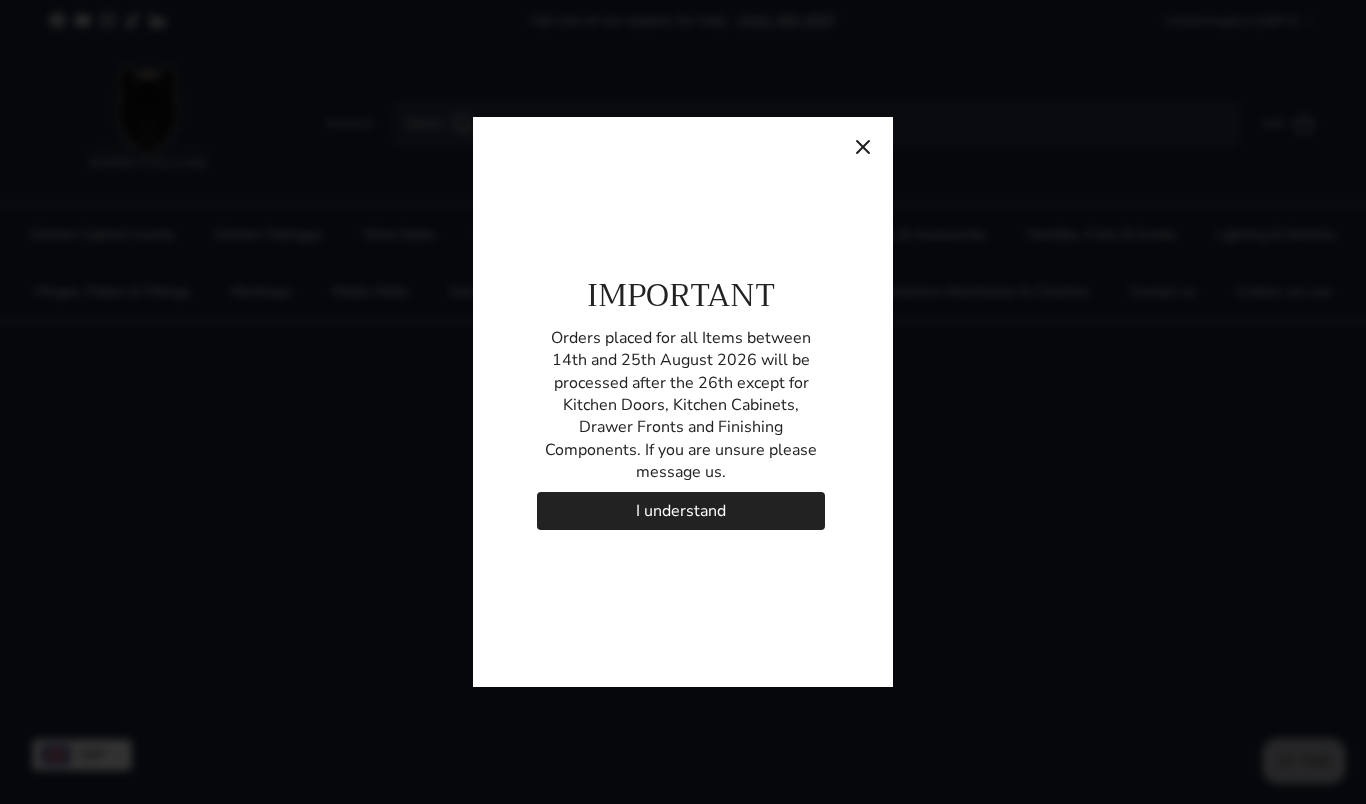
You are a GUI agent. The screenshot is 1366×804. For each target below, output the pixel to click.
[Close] (863, 147)
